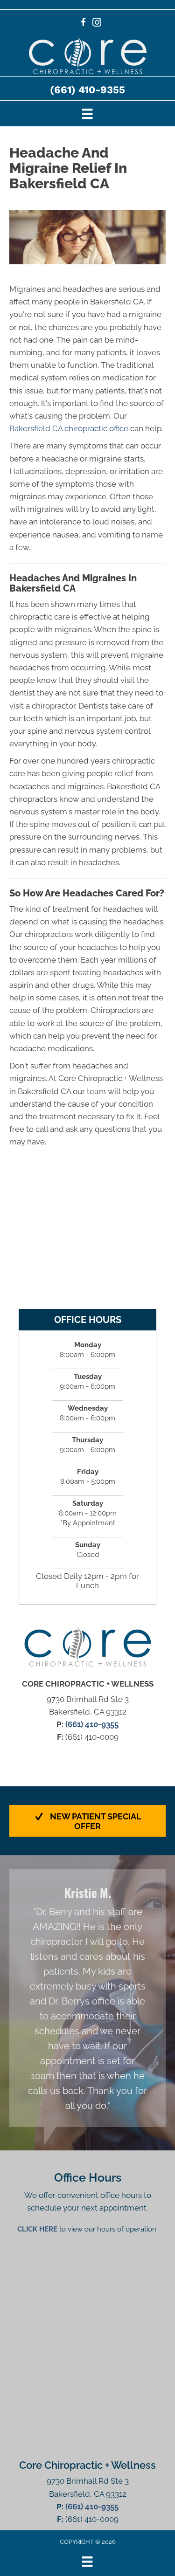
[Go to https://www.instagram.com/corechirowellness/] (97, 24)
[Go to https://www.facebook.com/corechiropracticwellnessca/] (83, 24)
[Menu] (87, 113)
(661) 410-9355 (87, 90)
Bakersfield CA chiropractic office (69, 428)
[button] (87, 1821)
